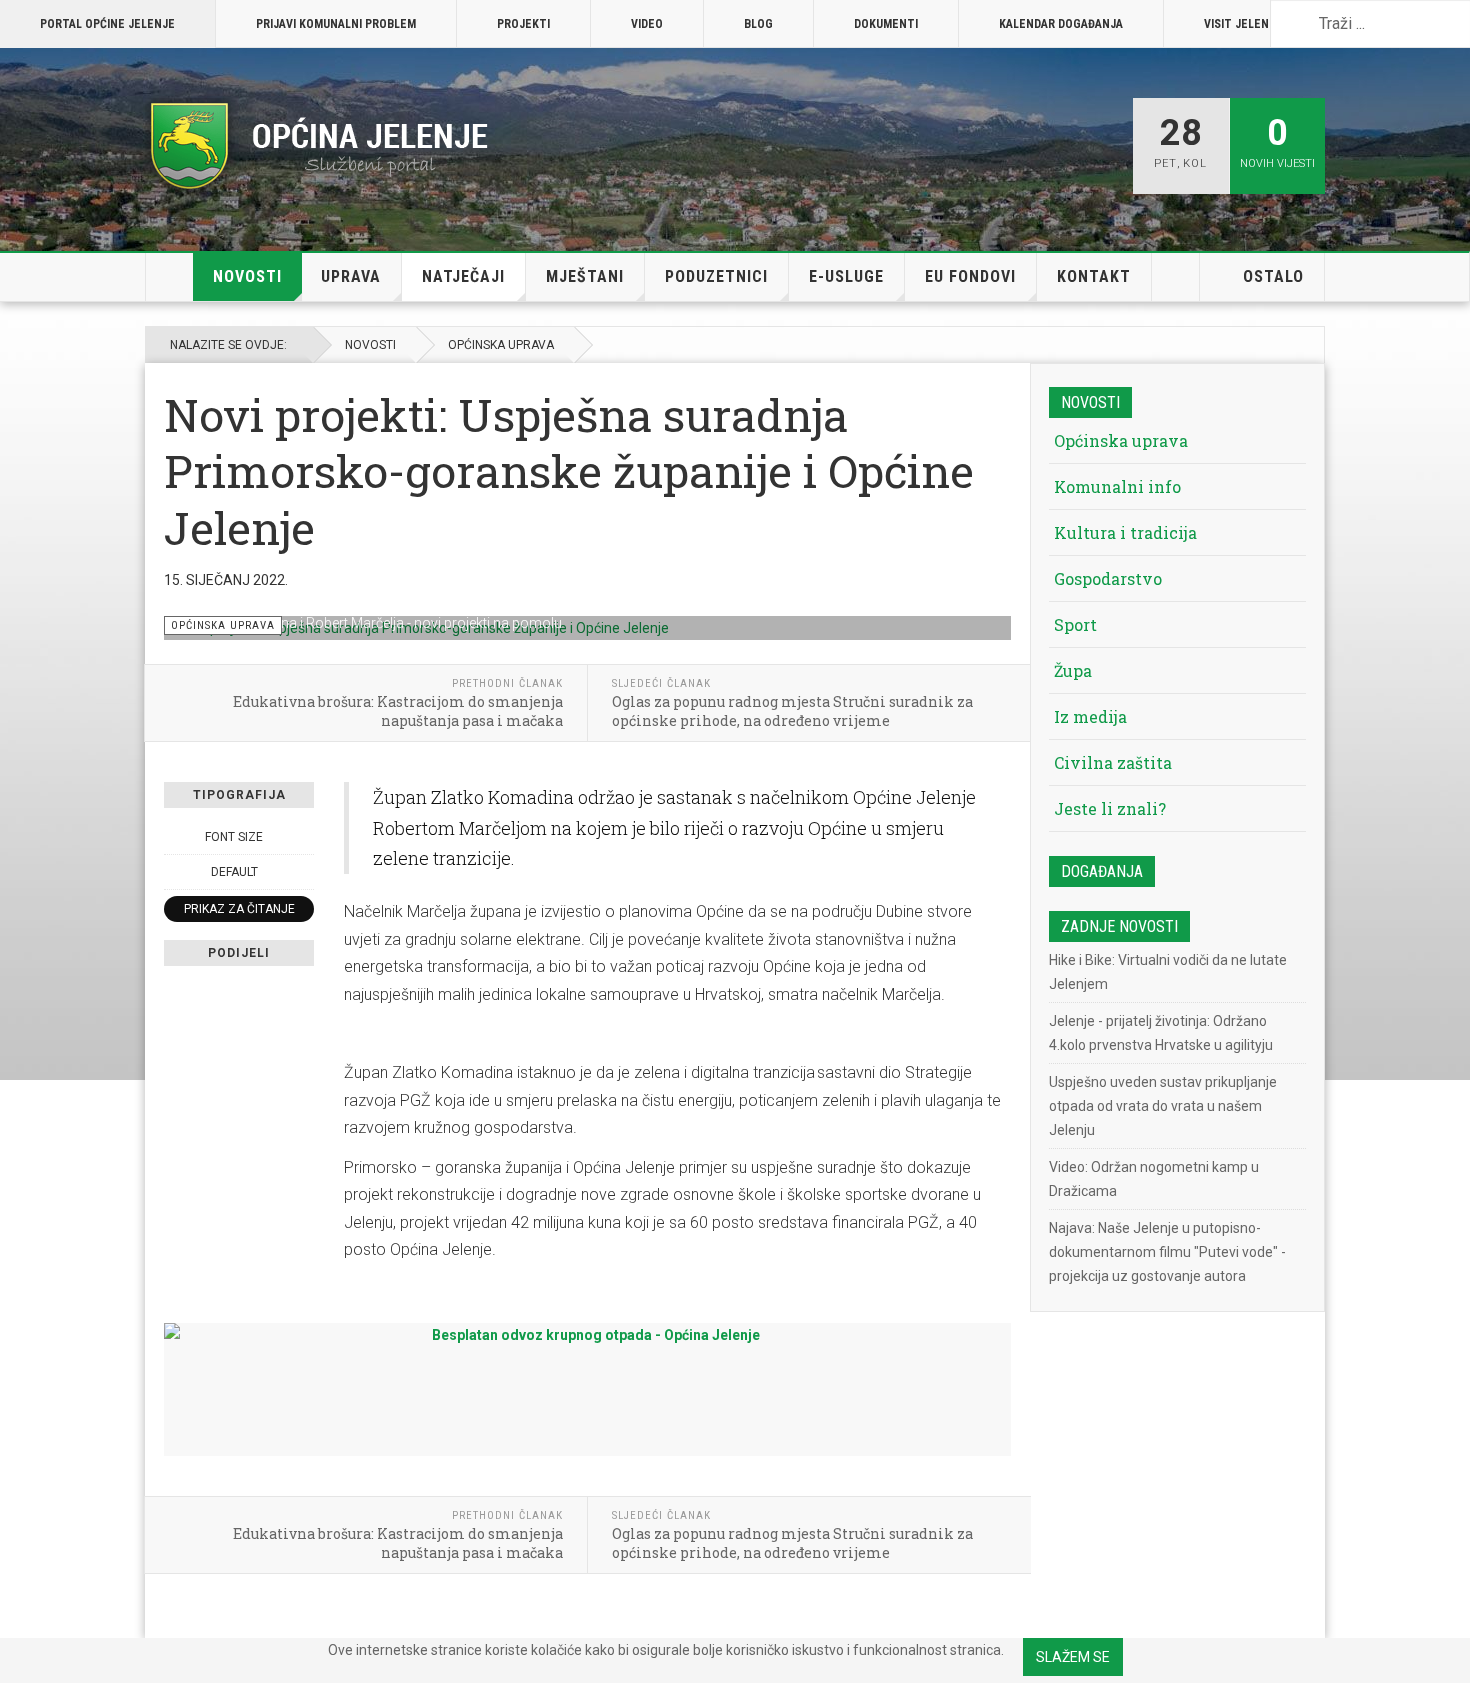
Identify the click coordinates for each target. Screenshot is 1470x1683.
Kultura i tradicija (1125, 532)
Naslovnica (170, 277)
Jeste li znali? (1110, 808)
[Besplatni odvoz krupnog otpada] (587, 1383)
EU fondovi (970, 276)
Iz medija (1090, 716)
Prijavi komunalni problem (336, 24)
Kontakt (1094, 276)
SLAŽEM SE (1073, 1657)
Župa (1073, 670)
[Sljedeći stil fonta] (303, 872)
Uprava (351, 276)
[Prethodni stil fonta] (175, 872)
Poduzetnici (716, 276)
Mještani (585, 276)
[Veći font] (303, 837)
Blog (758, 24)
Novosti (247, 276)
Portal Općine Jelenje (107, 24)
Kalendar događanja (1061, 24)
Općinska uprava (501, 345)
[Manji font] (175, 837)
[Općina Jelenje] (320, 146)
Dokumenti (886, 24)
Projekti (523, 24)
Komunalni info (1117, 486)
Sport (1075, 624)
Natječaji (463, 276)
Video (647, 24)
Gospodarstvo (1108, 578)
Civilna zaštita (1113, 762)
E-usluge (846, 276)
